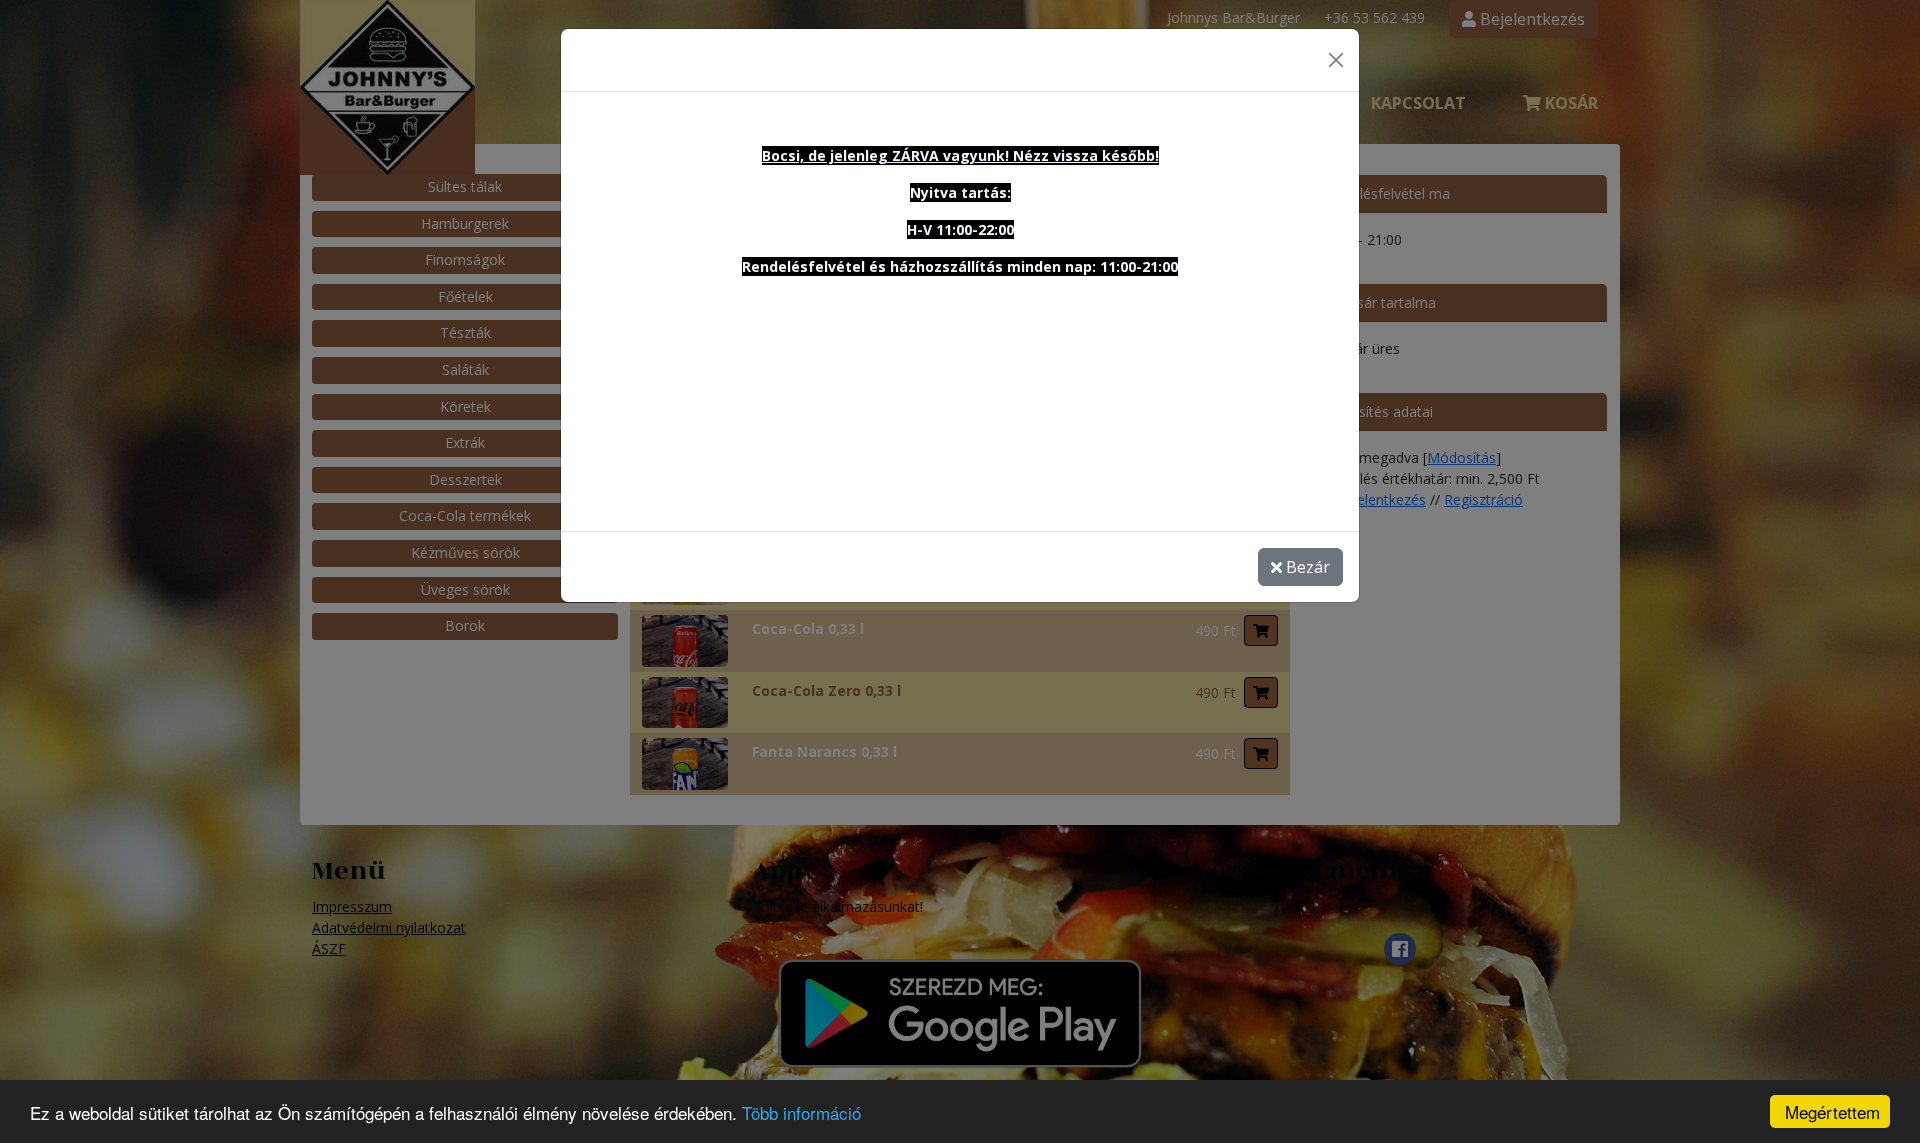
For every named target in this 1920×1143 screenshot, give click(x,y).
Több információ (801, 1112)
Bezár (1306, 567)
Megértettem (1832, 1111)
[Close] (1336, 60)
